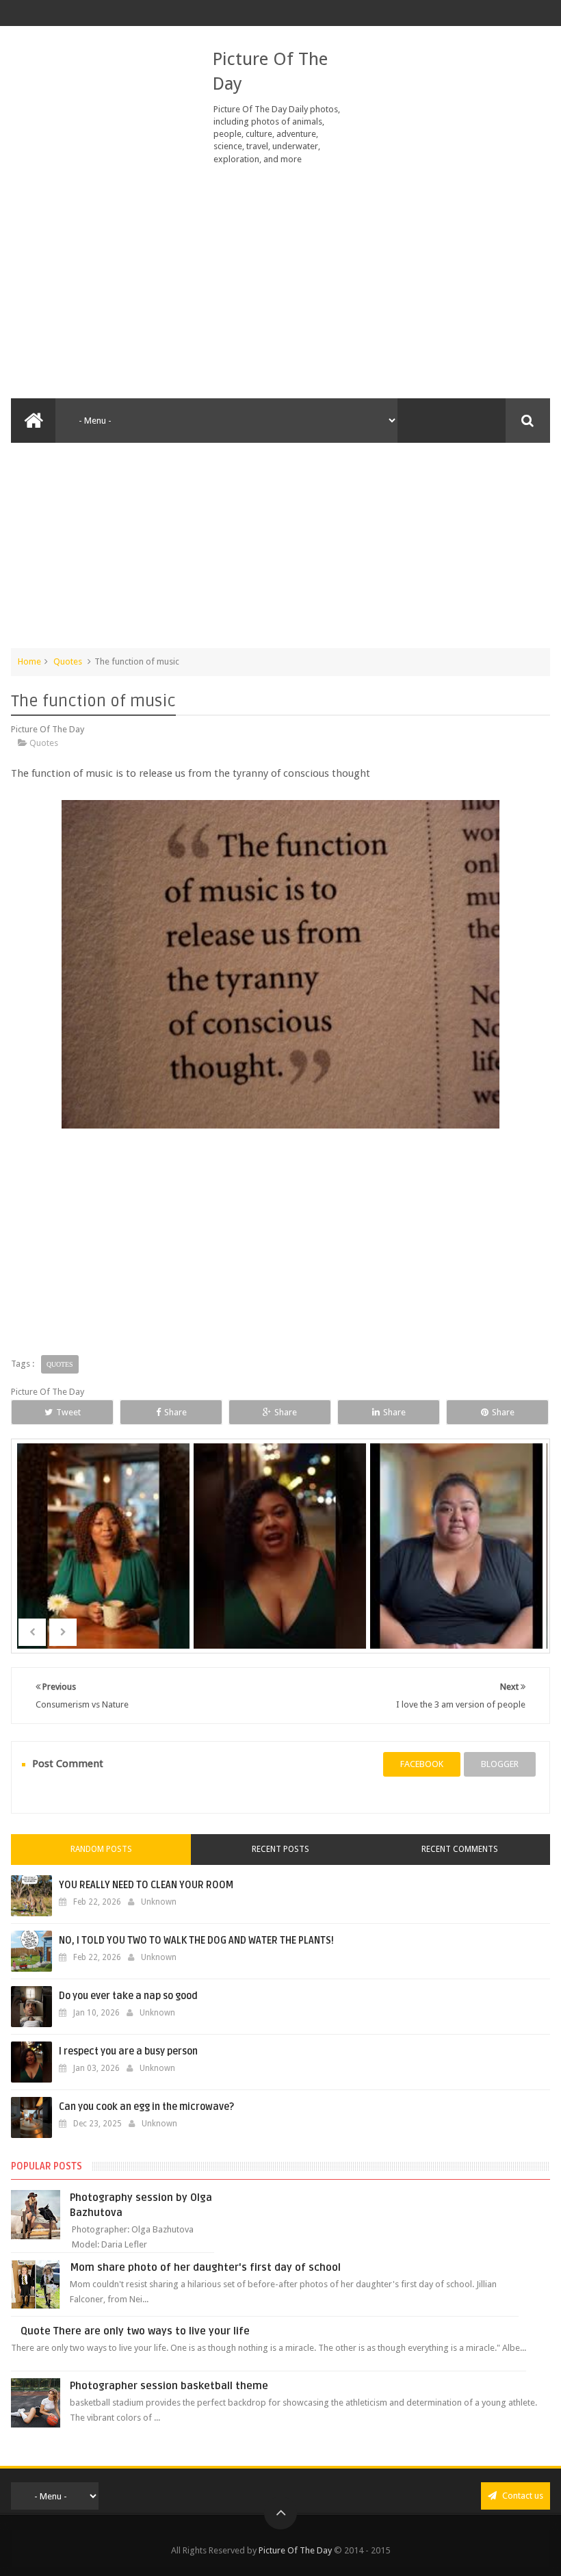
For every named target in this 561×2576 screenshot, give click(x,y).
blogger (500, 1764)
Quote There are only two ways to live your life (135, 2331)
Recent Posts (280, 1849)
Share (175, 1412)
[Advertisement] (280, 282)
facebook (422, 1764)
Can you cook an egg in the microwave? (146, 2107)
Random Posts (101, 1849)
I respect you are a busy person (128, 2051)
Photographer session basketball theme (169, 2386)
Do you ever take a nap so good (128, 1996)
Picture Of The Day (295, 2550)
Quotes (68, 661)
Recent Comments (460, 1849)
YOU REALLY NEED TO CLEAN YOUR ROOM (146, 1885)
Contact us (522, 2496)
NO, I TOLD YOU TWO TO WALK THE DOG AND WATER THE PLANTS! (196, 1941)
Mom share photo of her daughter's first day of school (205, 2267)
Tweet (68, 1412)
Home (29, 661)
